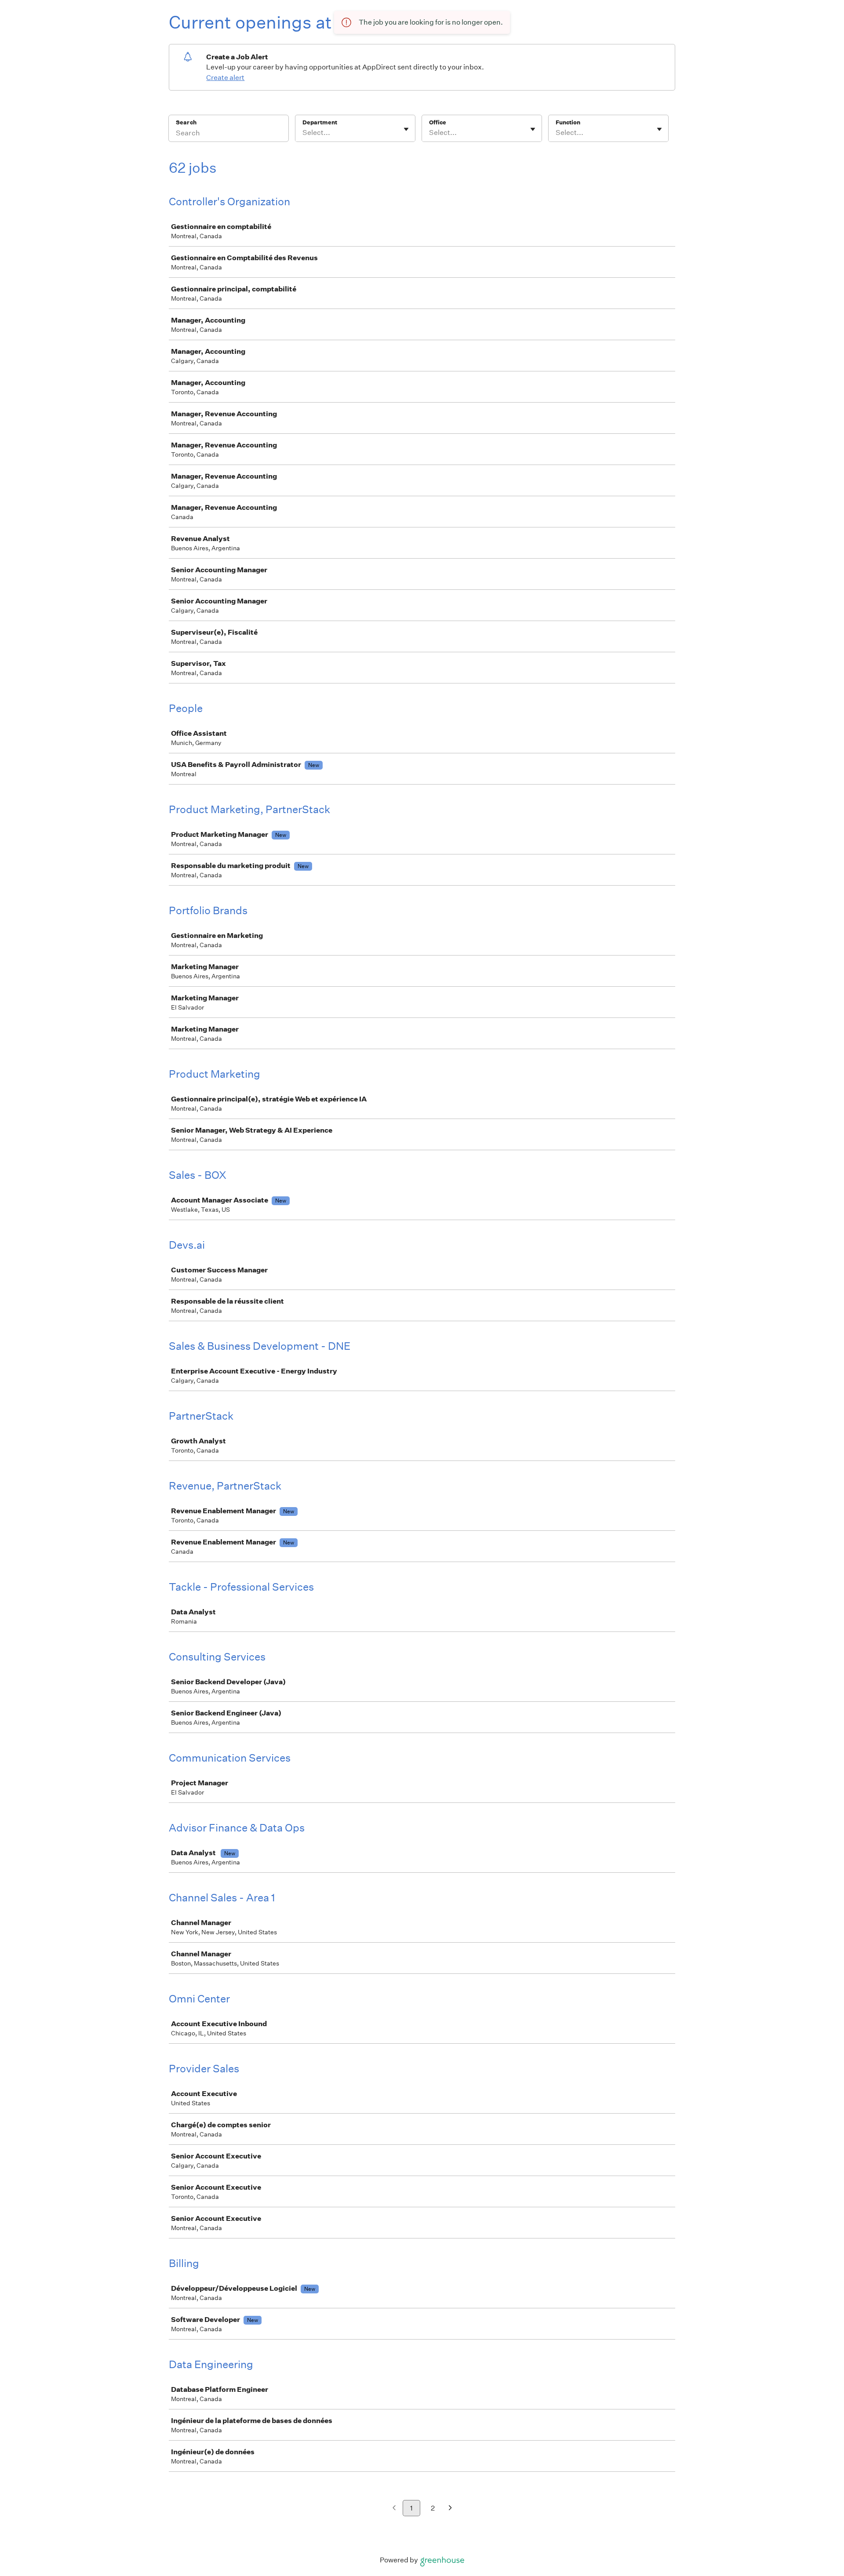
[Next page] (450, 2509)
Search (186, 122)
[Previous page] (394, 2509)
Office (438, 122)
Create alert (225, 78)
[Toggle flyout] (406, 129)
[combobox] (303, 133)
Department (320, 122)
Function (568, 122)
